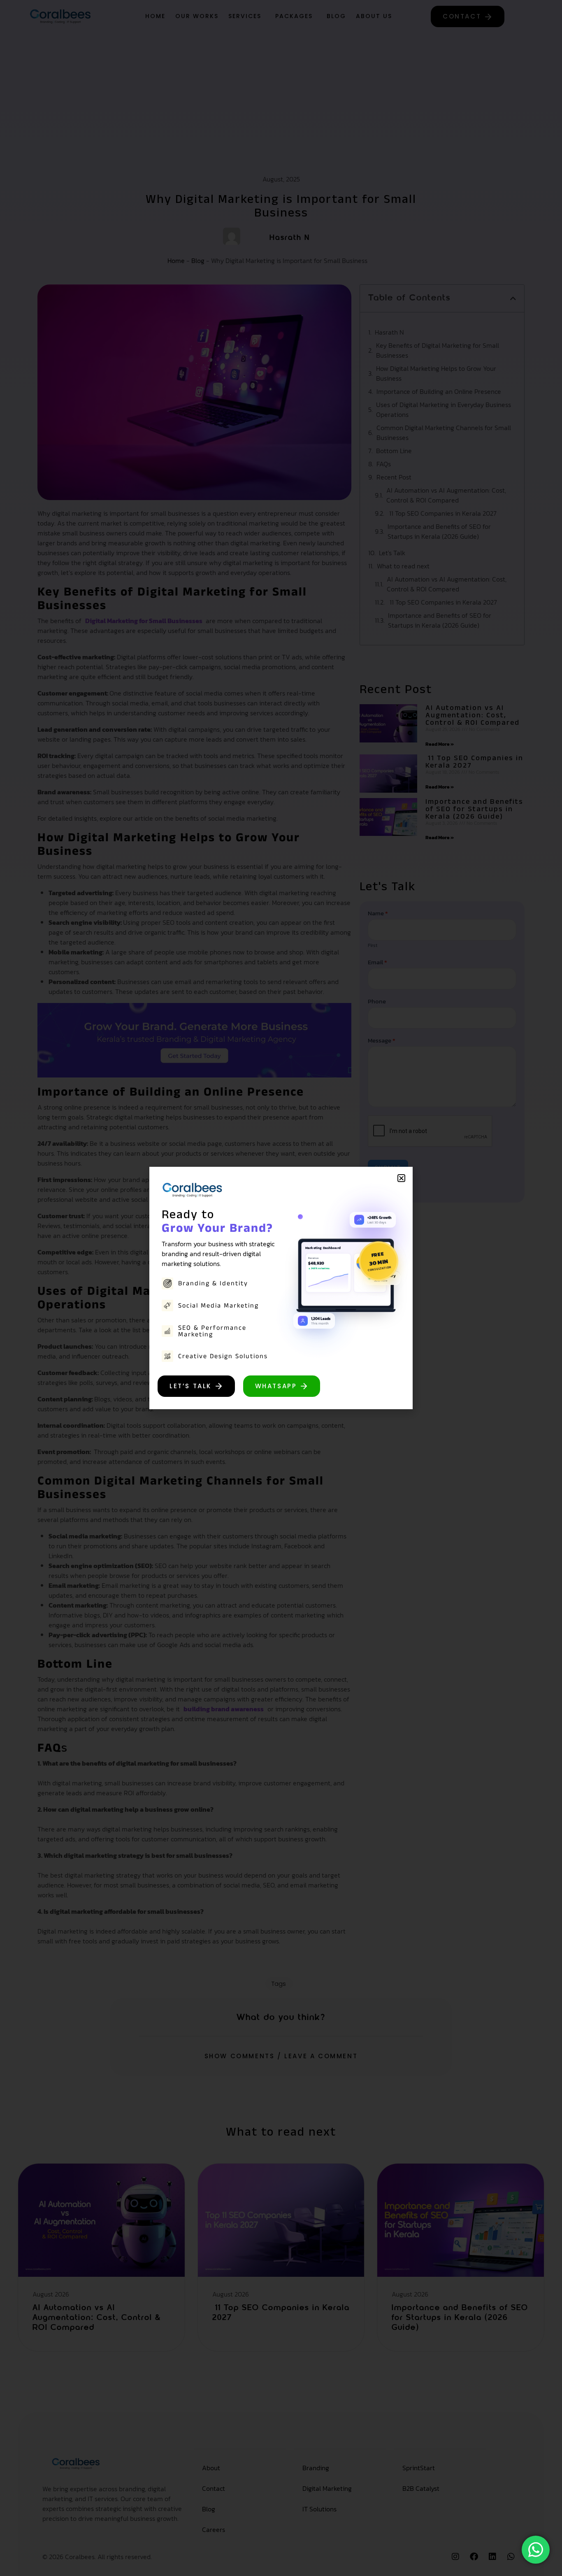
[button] (401, 1178)
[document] (281, 1288)
